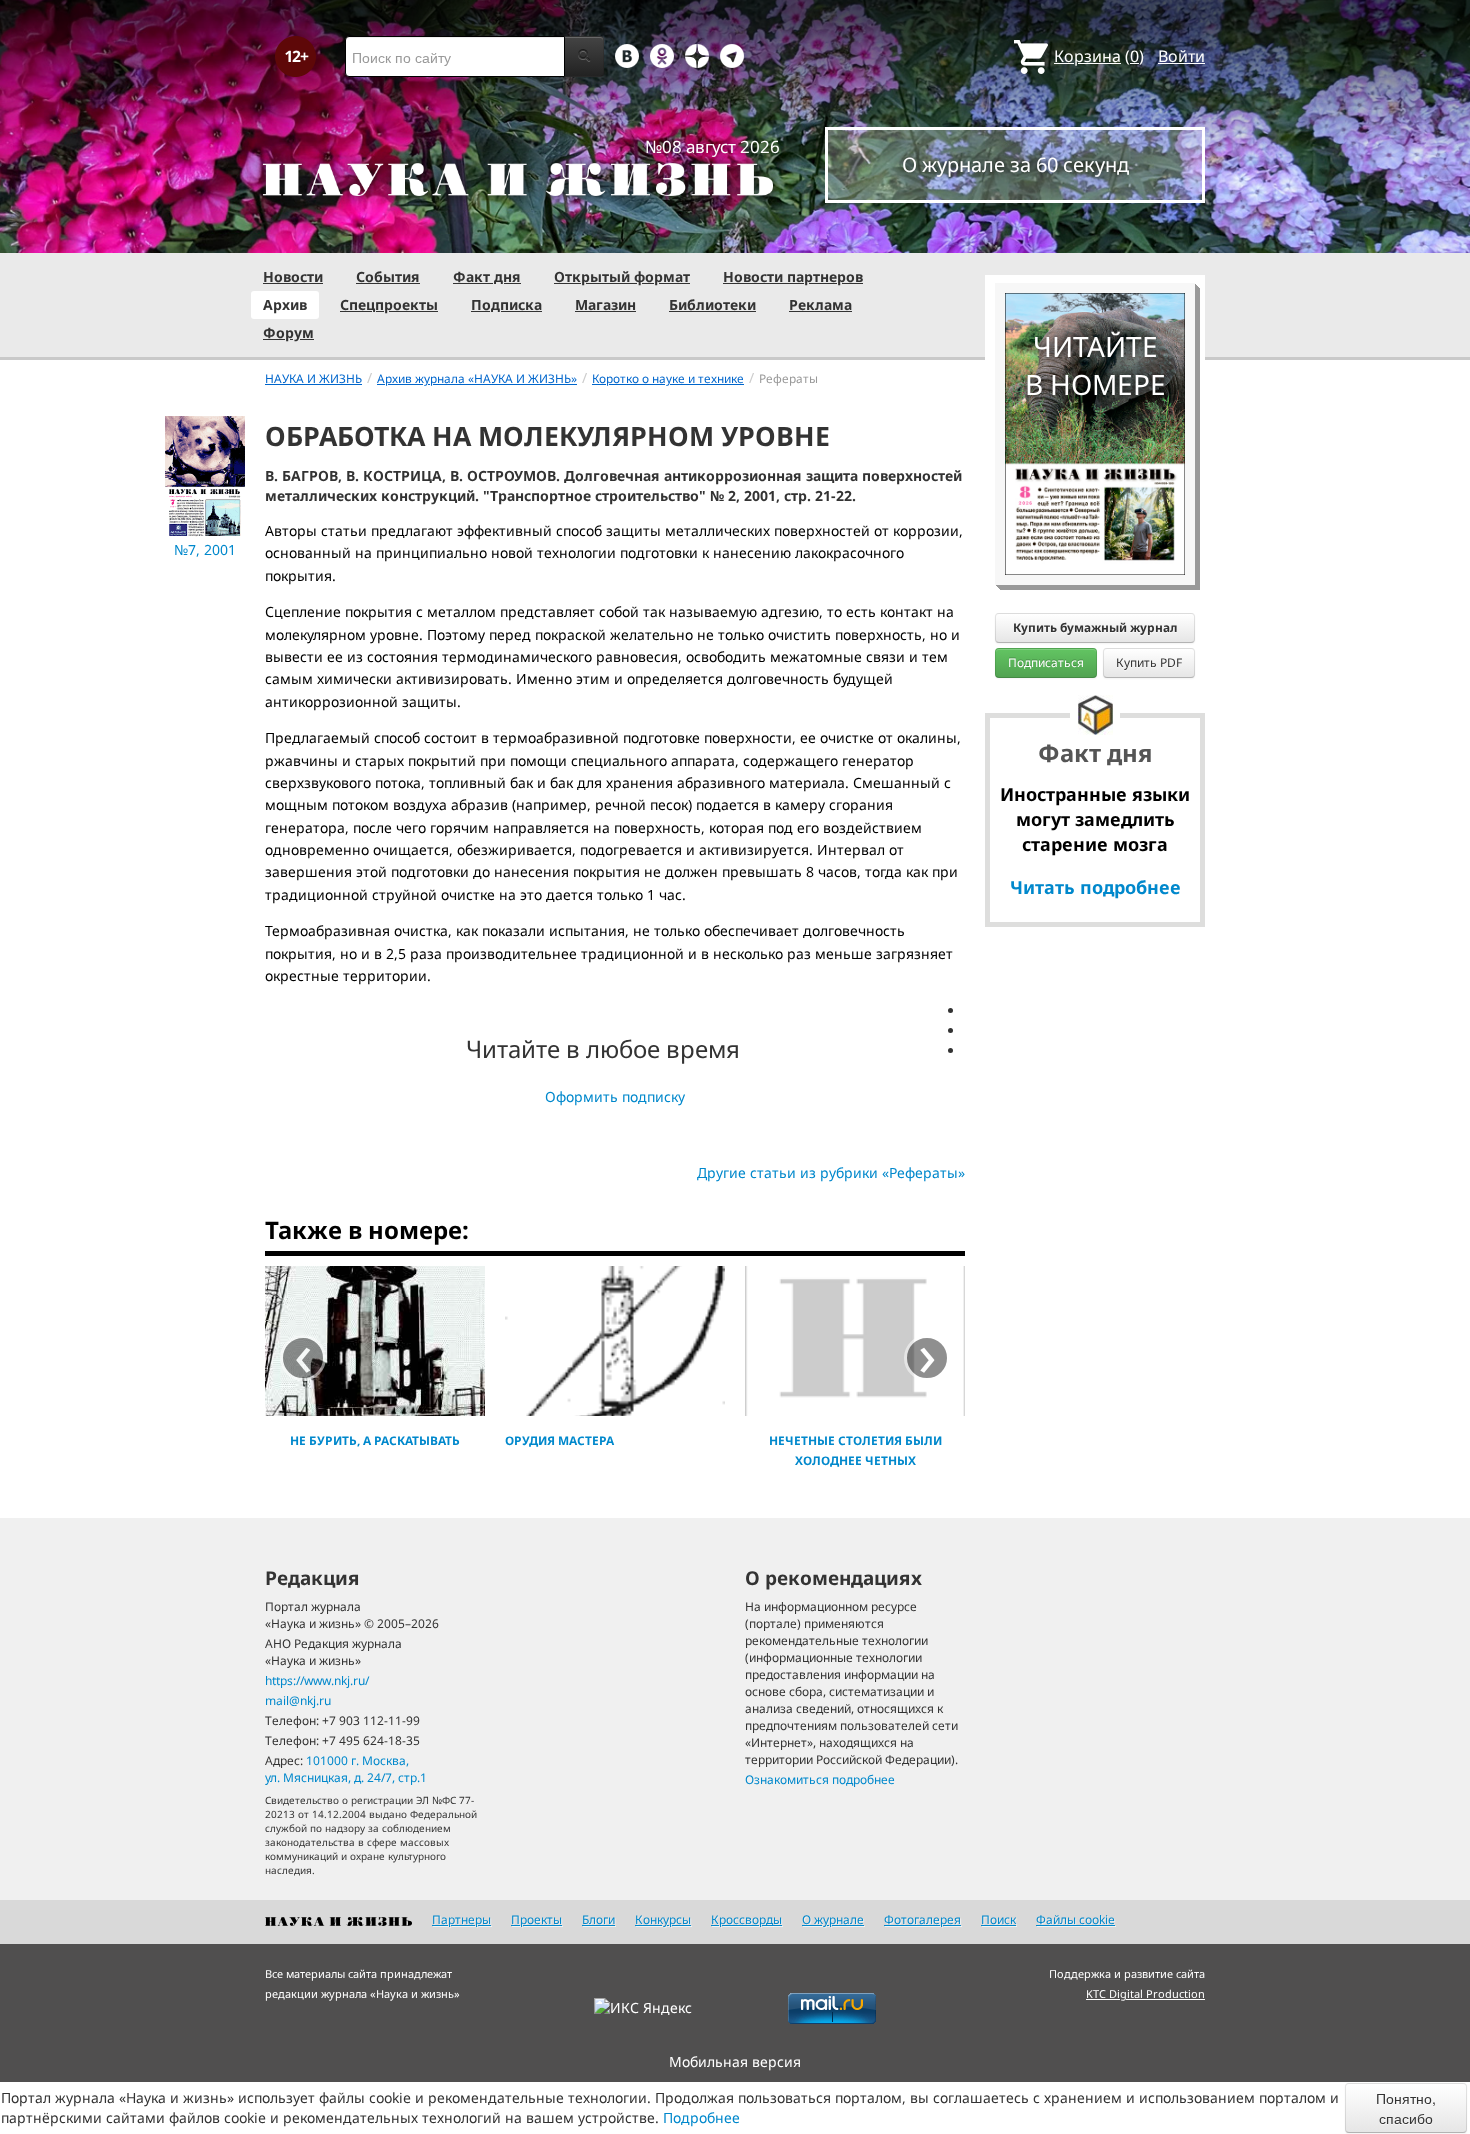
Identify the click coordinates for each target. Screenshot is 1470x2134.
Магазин (605, 304)
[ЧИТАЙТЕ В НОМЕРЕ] (1095, 235)
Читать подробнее (1095, 887)
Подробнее (701, 2117)
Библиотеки (712, 304)
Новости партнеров (793, 276)
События (388, 276)
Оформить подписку (615, 1096)
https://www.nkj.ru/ (317, 1680)
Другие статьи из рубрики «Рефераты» (831, 1172)
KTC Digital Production (1145, 1993)
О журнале (833, 1919)
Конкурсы (663, 1919)
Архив (285, 304)
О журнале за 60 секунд (1015, 164)
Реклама (820, 304)
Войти (1181, 56)
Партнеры (461, 1919)
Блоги (598, 1919)
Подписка (506, 304)
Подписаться (1046, 662)
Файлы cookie (1075, 1919)
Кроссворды (746, 1919)
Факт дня (487, 276)
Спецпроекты (389, 304)
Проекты (536, 1919)
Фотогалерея (922, 1919)
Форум (288, 332)
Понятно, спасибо (1406, 2108)
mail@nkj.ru (298, 1700)
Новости (293, 276)
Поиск (998, 1919)
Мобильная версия (735, 2061)
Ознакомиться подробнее (820, 1779)
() (1099, 56)
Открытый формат (622, 276)
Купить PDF (1149, 662)
